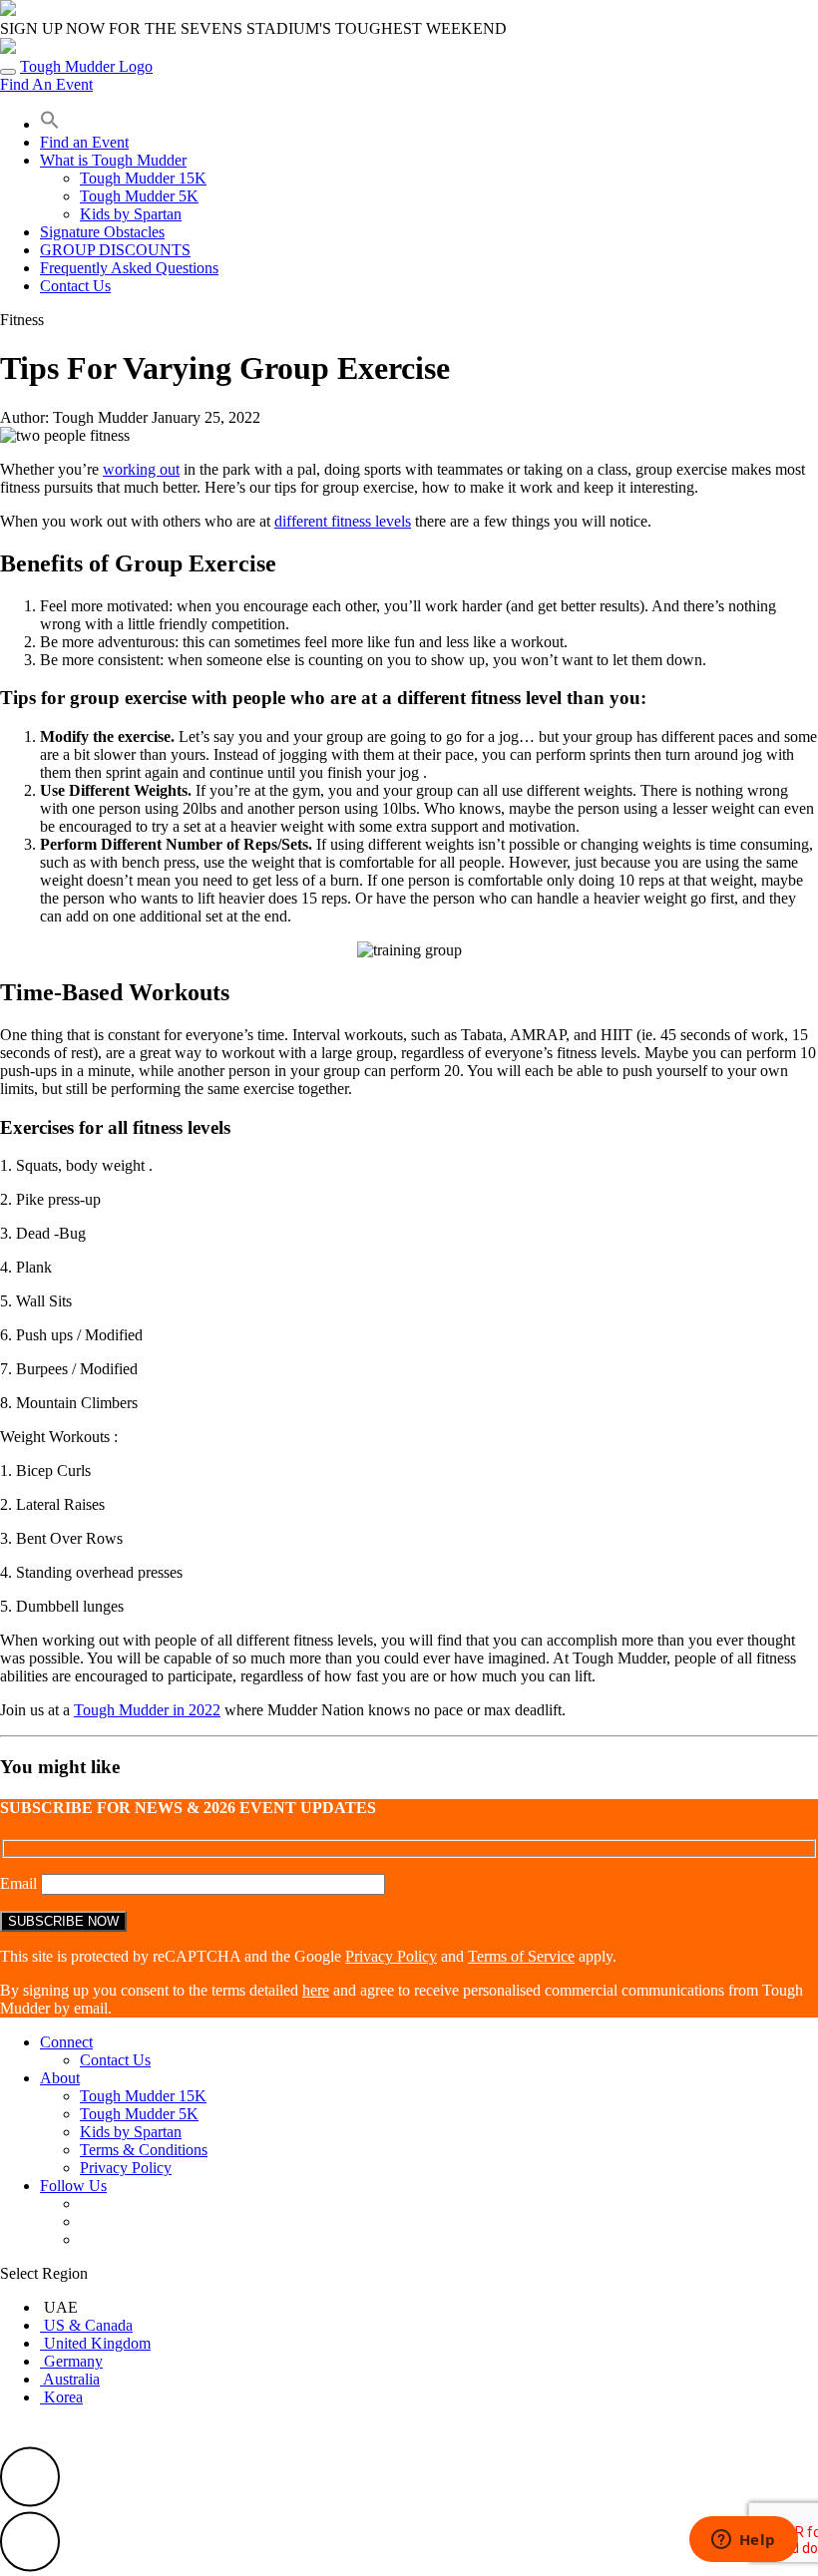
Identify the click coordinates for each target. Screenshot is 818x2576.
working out (141, 469)
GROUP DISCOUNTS (115, 250)
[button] (50, 124)
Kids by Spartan (131, 214)
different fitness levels (343, 521)
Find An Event (46, 84)
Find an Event (84, 142)
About (60, 2078)
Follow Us (73, 2186)
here (316, 1990)
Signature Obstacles (102, 232)
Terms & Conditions (144, 2150)
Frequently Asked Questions (129, 268)
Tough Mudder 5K (139, 196)
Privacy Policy (391, 1956)
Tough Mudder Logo (86, 66)
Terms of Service (521, 1956)
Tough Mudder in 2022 (147, 1710)
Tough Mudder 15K (143, 178)
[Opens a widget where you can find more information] (743, 2541)
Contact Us (75, 286)
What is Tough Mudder (113, 160)
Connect (66, 2042)
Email (20, 1883)
